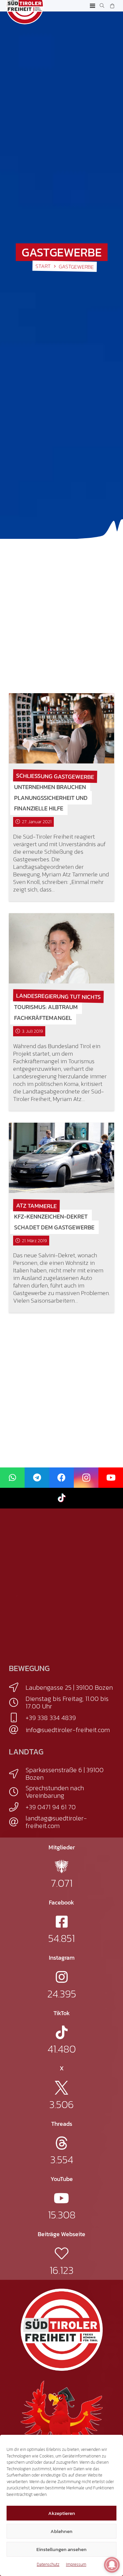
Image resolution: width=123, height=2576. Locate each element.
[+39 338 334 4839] (17, 1718)
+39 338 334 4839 (51, 1718)
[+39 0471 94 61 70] (17, 1807)
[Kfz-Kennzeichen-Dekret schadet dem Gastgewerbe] (61, 1158)
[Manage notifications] (112, 2565)
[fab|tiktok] (62, 2032)
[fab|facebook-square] (62, 1922)
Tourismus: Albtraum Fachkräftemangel (46, 1013)
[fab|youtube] (61, 2198)
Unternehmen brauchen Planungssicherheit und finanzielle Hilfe (51, 798)
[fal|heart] (61, 2253)
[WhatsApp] (12, 1478)
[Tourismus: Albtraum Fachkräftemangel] (61, 948)
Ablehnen (61, 2531)
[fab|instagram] (62, 1977)
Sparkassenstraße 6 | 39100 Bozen (65, 1774)
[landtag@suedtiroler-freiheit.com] (17, 1822)
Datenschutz (48, 2564)
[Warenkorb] (112, 6)
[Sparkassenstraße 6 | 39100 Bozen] (17, 1774)
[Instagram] (86, 1478)
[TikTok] (61, 1498)
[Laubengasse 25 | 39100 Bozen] (17, 1687)
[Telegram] (37, 1478)
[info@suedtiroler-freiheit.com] (17, 1730)
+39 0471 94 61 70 (51, 1807)
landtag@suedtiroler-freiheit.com (56, 1822)
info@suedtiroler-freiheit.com (68, 1730)
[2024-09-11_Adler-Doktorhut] (62, 2421)
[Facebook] (61, 1478)
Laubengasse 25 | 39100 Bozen (69, 1687)
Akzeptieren (62, 2513)
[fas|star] (61, 1867)
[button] (93, 6)
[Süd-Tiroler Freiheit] (62, 2330)
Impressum (76, 2564)
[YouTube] (111, 1478)
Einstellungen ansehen (61, 2549)
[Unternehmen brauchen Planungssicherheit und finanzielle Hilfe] (61, 728)
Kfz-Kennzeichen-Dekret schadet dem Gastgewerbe (54, 1222)
